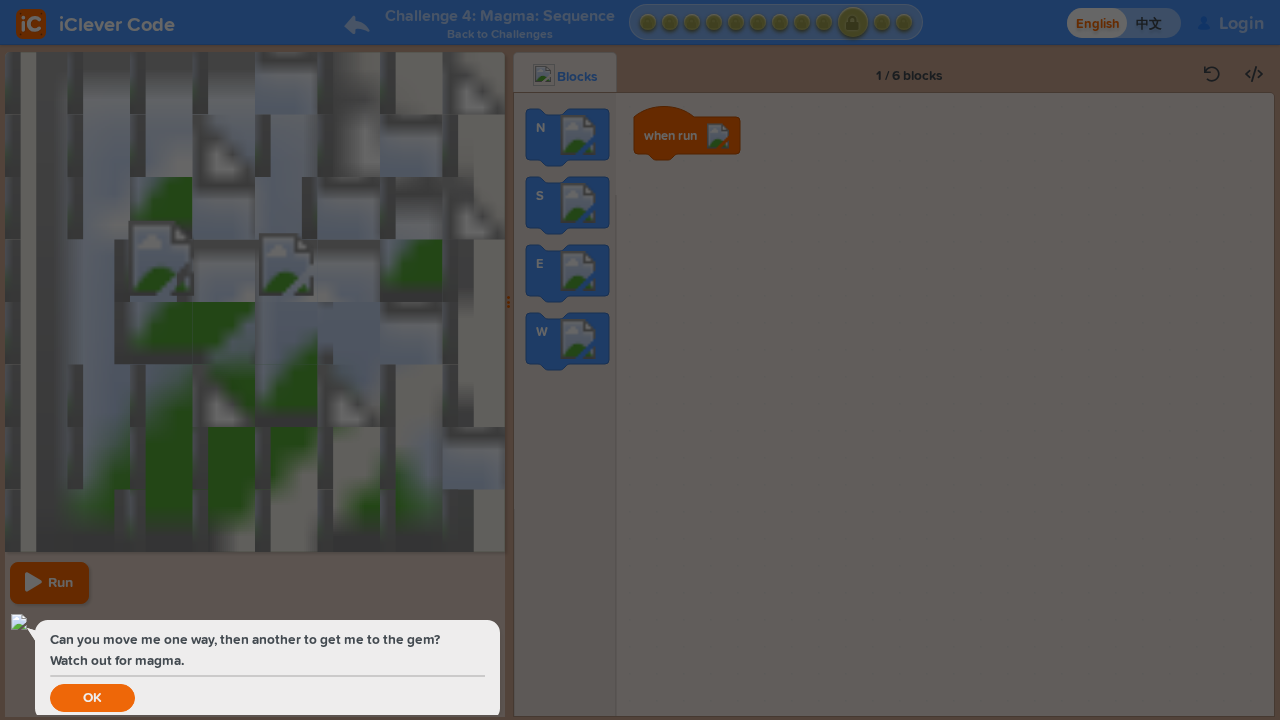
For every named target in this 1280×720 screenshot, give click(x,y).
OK (92, 698)
